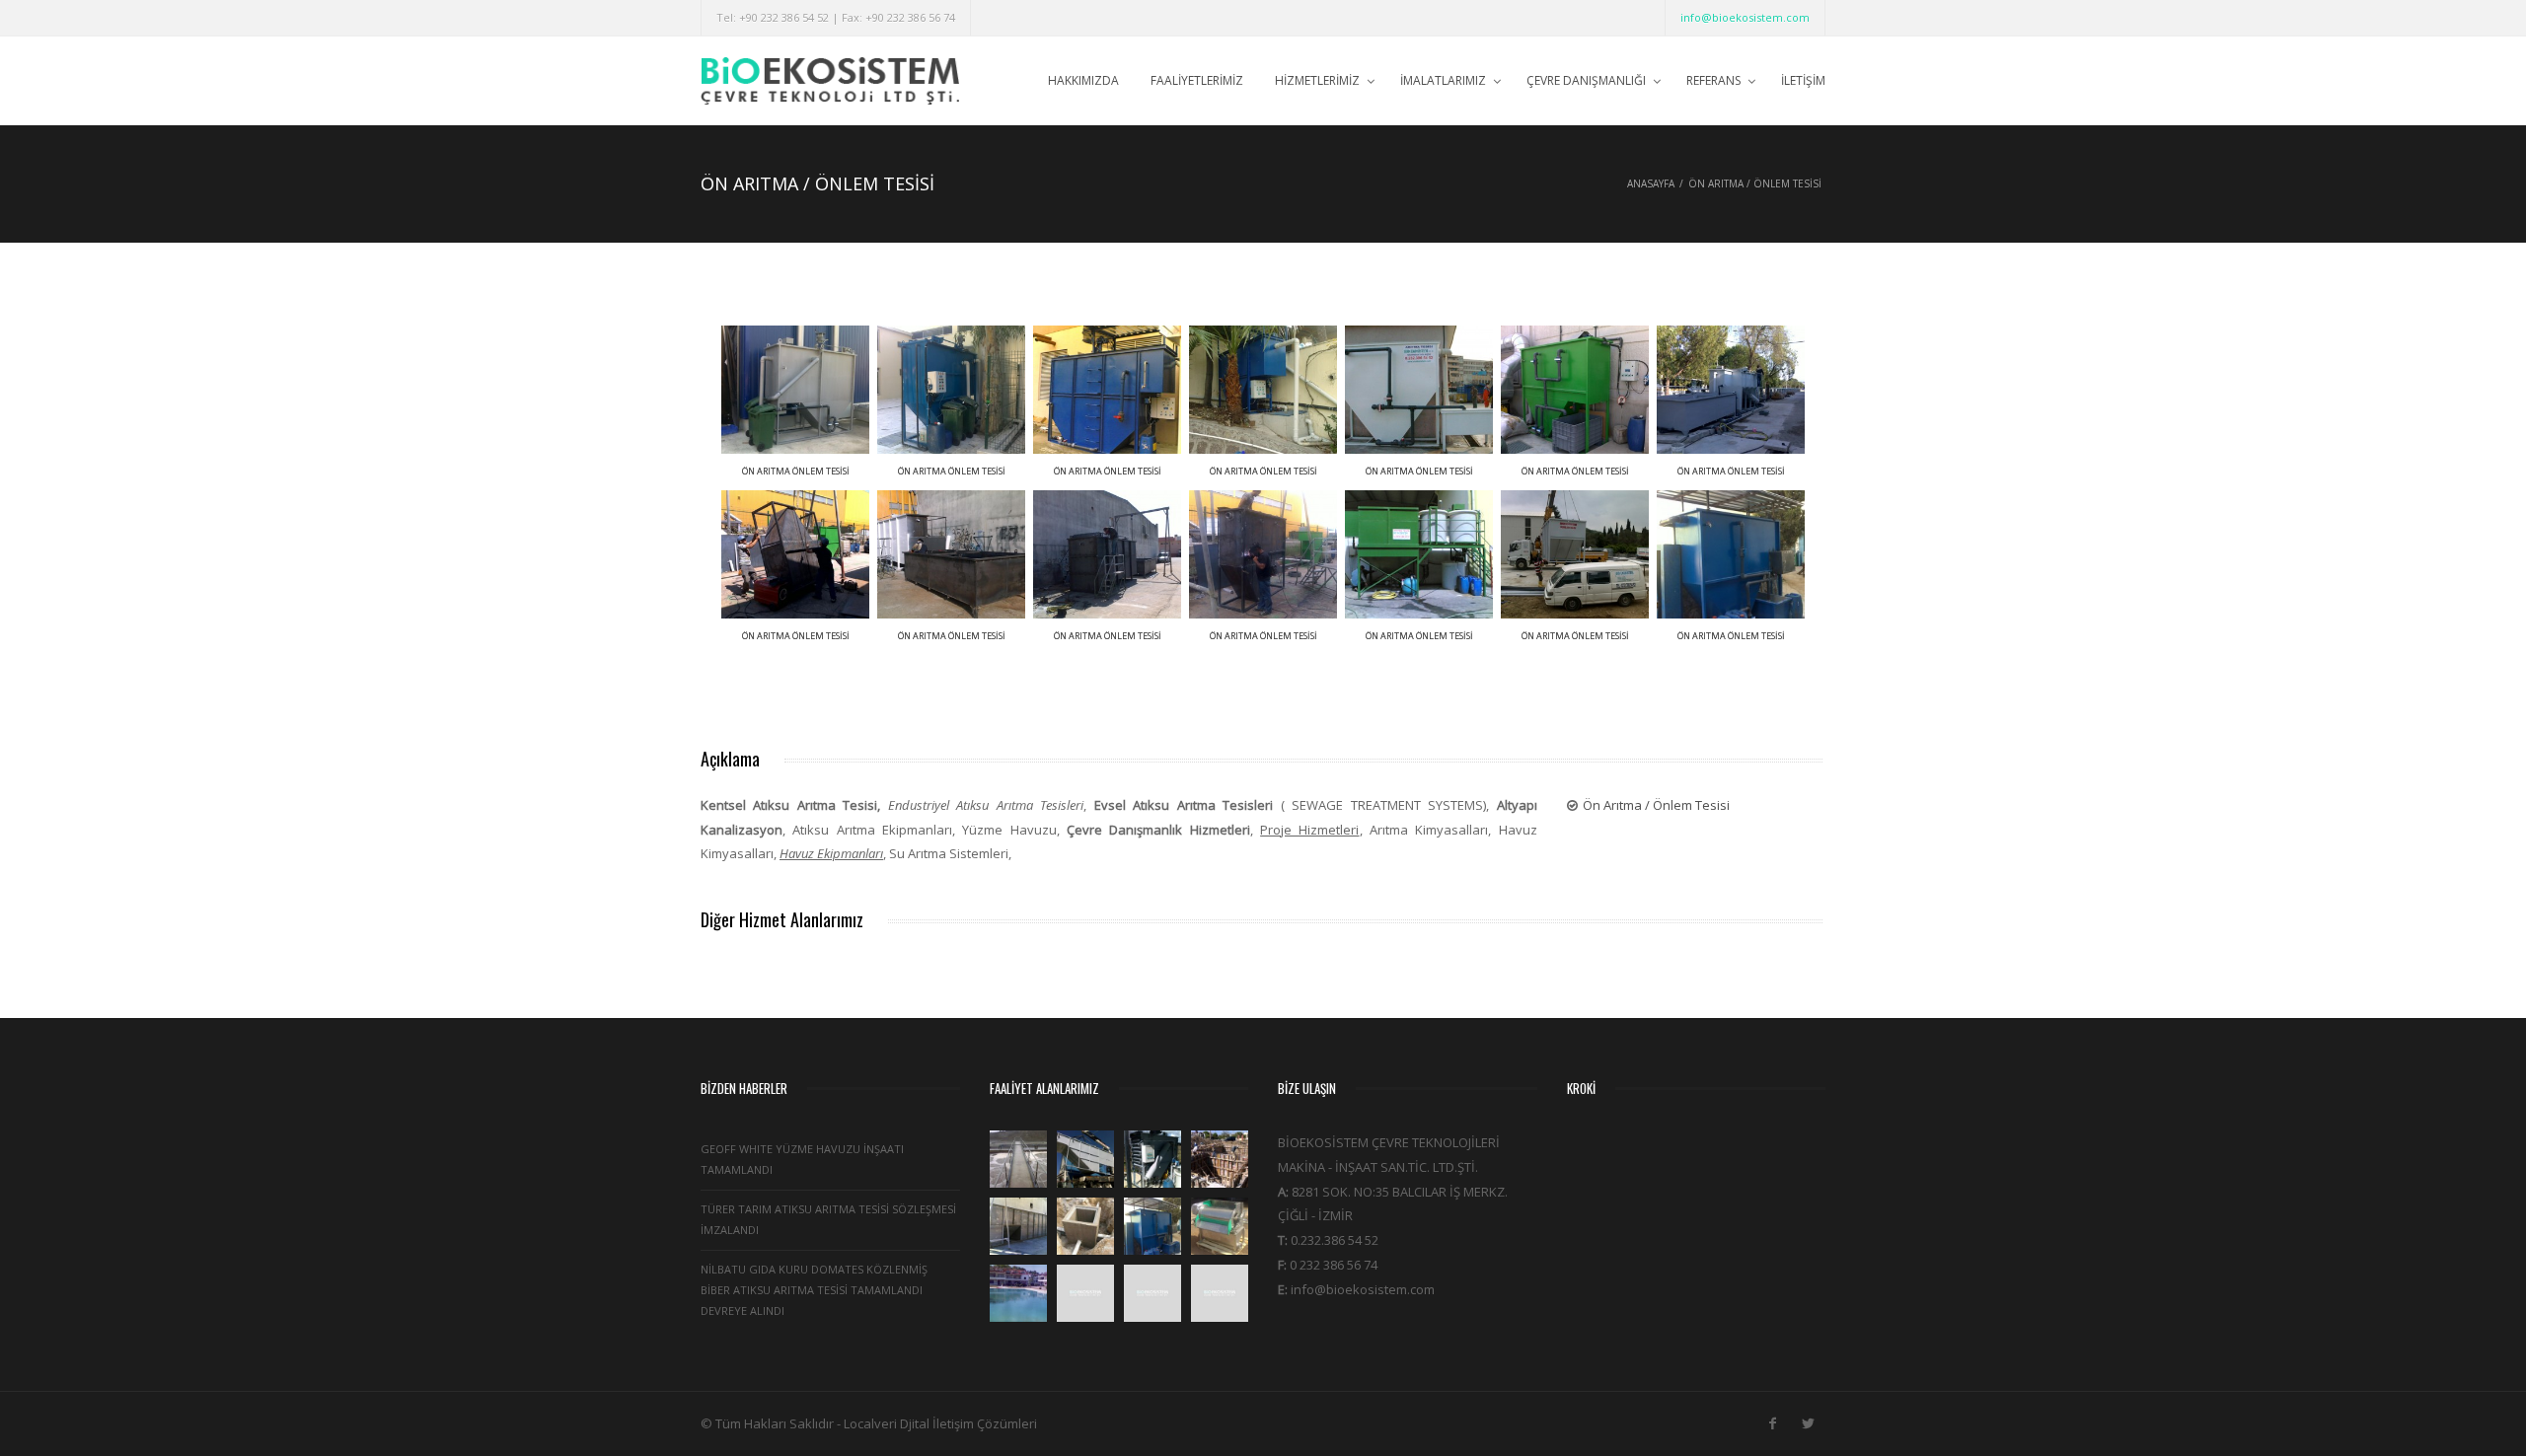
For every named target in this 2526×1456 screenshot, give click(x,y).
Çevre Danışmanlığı (1586, 80)
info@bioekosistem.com (1745, 17)
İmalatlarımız (1443, 80)
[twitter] (1808, 1420)
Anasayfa (1651, 183)
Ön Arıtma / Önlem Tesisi (1656, 805)
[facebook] (1772, 1420)
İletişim (1803, 80)
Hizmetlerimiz (1317, 80)
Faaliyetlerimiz (1197, 80)
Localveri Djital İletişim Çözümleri (940, 1423)
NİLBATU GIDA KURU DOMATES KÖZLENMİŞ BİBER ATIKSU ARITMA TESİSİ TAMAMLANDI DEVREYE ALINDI (814, 1290)
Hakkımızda (1083, 80)
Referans (1713, 80)
